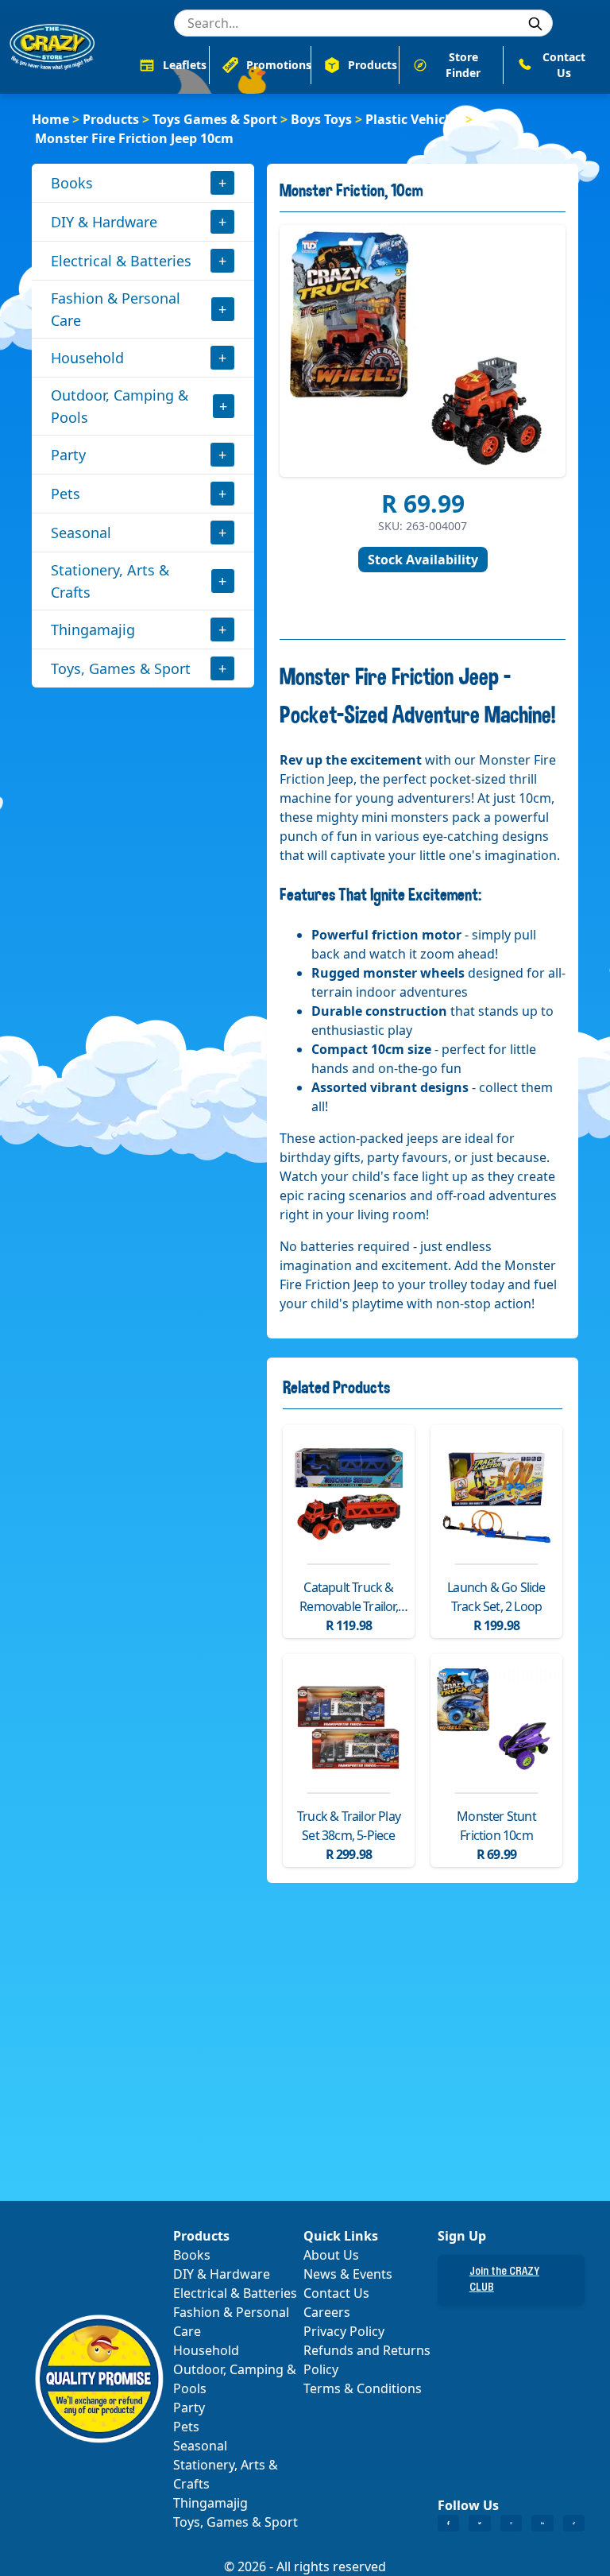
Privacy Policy (344, 2331)
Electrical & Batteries (121, 261)
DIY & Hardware (104, 222)
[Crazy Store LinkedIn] (542, 2524)
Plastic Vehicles (414, 119)
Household (87, 358)
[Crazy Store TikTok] (574, 2524)
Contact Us (336, 2293)
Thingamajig (93, 629)
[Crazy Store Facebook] (448, 2524)
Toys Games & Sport (215, 119)
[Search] (535, 24)
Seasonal (81, 533)
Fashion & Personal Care (116, 309)
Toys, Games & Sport (121, 668)
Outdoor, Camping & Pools (120, 406)
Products (111, 119)
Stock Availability (423, 560)
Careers (327, 2312)
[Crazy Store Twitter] (479, 2524)
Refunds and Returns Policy (367, 2360)
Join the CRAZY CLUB (504, 2280)
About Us (331, 2255)
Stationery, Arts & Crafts (110, 581)
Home (50, 119)
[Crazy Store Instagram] (511, 2524)
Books (72, 183)
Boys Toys (321, 119)
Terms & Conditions (363, 2388)
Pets (66, 494)
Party (68, 455)
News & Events (348, 2274)
